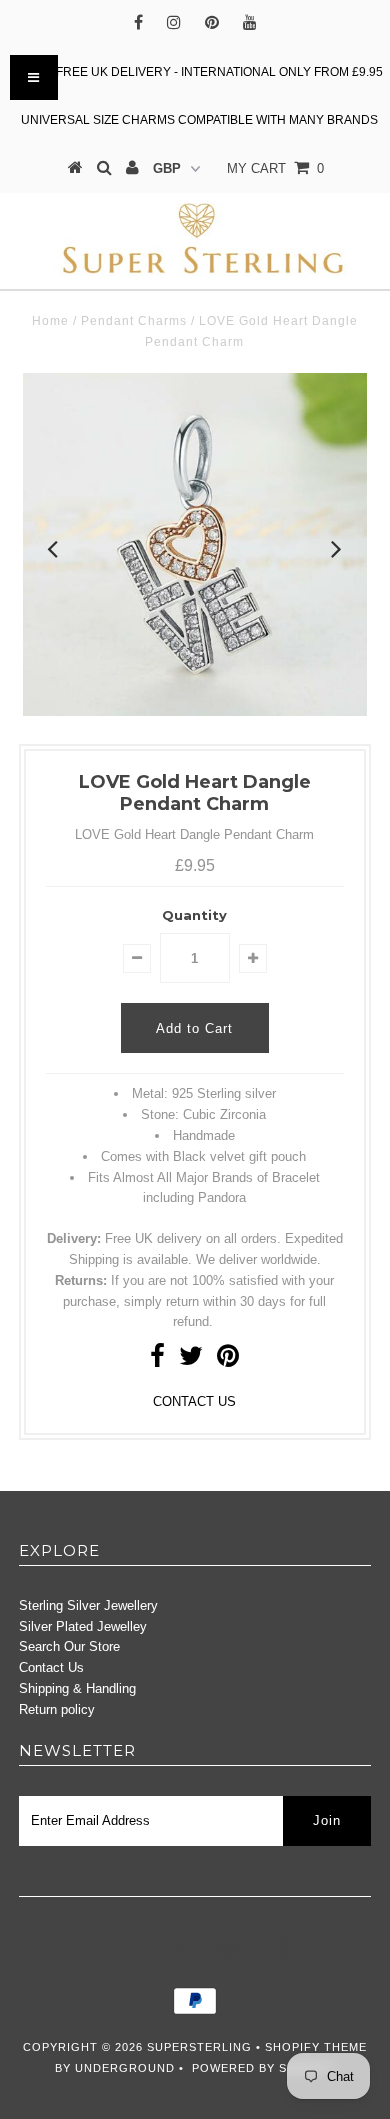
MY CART (275, 168)
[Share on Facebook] (157, 1360)
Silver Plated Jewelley (83, 1626)
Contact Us (51, 1667)
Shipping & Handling (77, 1688)
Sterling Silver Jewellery (88, 1605)
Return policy (57, 1709)
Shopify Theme (316, 2047)
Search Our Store (69, 1646)
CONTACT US (194, 1401)
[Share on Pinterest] (228, 1360)
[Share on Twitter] (191, 1360)
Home (50, 321)
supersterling (199, 2047)
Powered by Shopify (263, 2068)
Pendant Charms (134, 321)
